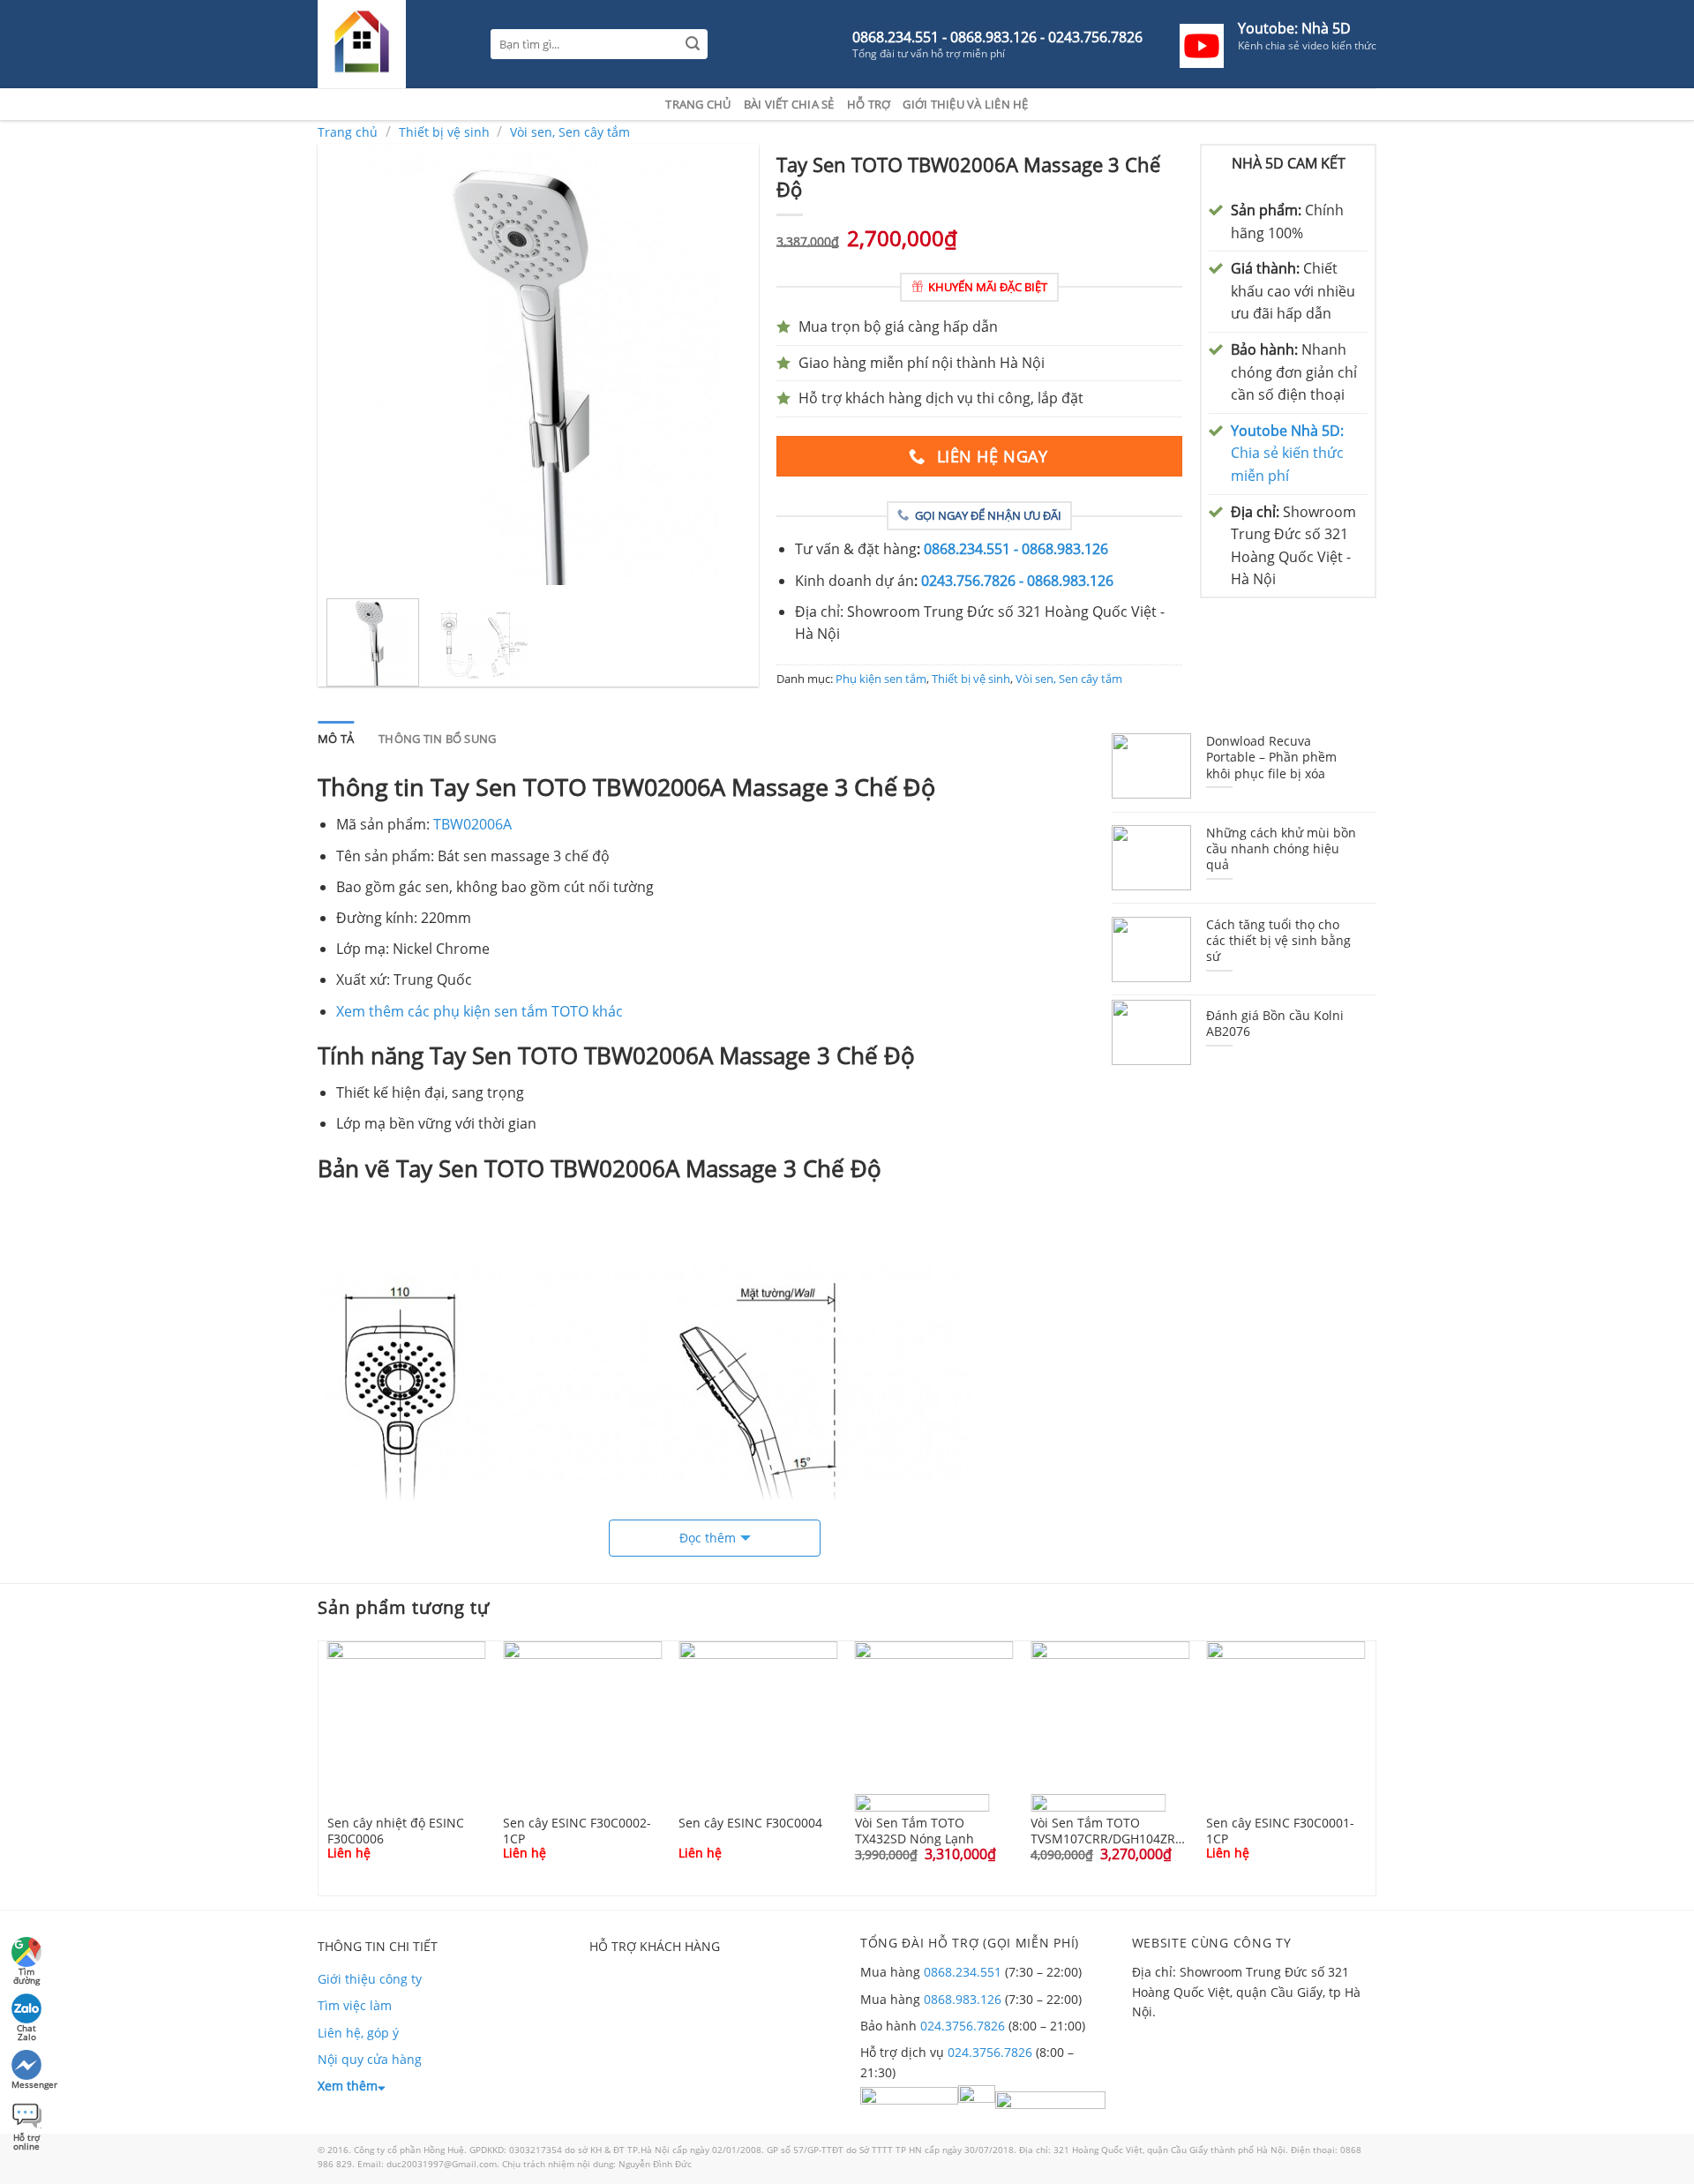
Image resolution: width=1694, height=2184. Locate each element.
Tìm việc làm (355, 2005)
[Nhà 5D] (391, 44)
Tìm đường (26, 1974)
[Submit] (693, 45)
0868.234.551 (963, 1972)
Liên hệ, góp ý (358, 2033)
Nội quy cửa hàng (370, 2059)
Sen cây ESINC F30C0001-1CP (1280, 1830)
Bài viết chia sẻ (789, 104)
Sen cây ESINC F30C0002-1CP (577, 1830)
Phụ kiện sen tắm (881, 679)
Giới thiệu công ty (370, 1979)
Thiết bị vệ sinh (444, 132)
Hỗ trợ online (26, 2139)
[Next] (728, 364)
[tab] (336, 739)
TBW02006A (472, 824)
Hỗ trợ (869, 104)
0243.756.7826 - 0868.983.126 (1017, 581)
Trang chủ (698, 104)
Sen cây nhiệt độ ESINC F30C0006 (396, 1830)
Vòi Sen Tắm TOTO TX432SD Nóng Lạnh (914, 1830)
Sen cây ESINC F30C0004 (750, 1823)
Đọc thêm (708, 1538)
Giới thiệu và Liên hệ (965, 104)
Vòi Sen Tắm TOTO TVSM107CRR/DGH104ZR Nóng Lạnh (1103, 1830)
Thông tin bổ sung (437, 739)
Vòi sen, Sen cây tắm (570, 132)
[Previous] (349, 364)
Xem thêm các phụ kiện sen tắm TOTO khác (480, 1011)
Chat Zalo (26, 2030)
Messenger (28, 2084)
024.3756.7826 (963, 2026)
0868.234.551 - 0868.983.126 (1016, 549)
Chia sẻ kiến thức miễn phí (1287, 453)
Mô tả (336, 739)
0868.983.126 (963, 1999)
